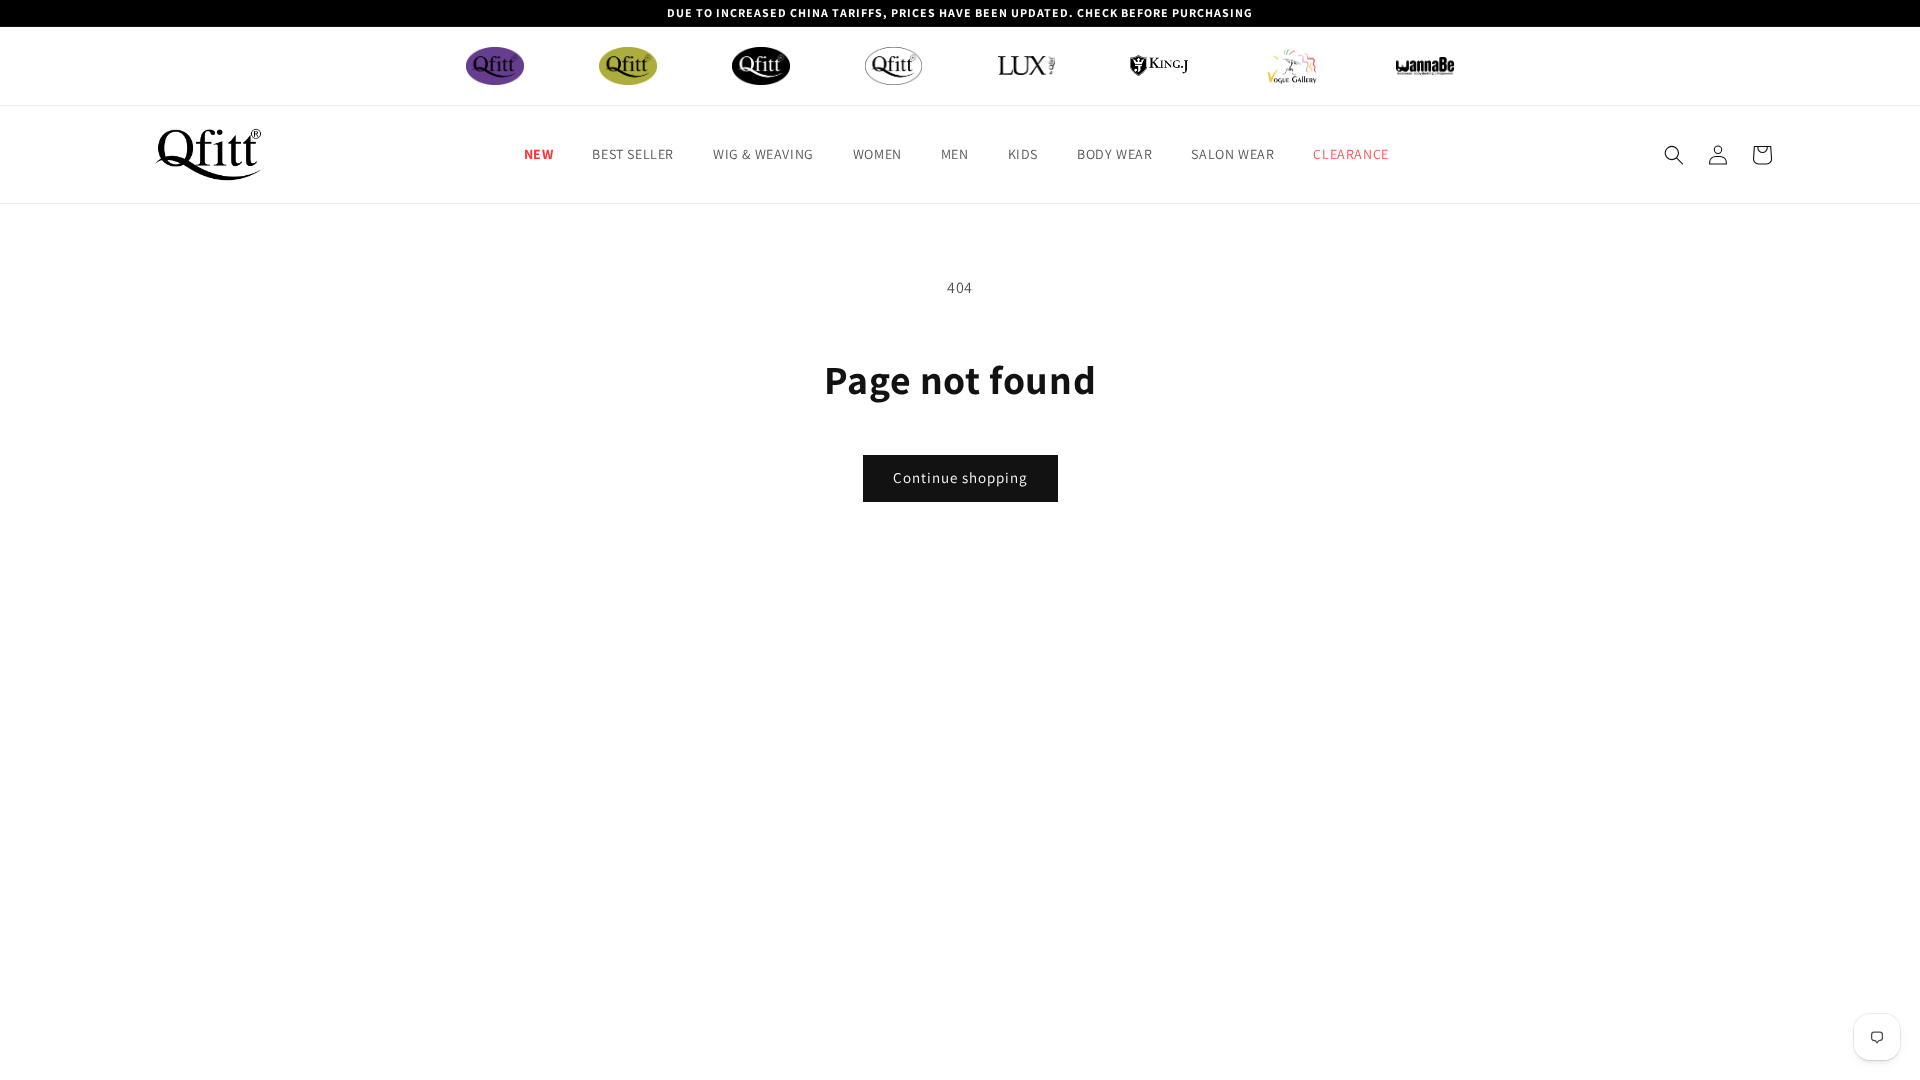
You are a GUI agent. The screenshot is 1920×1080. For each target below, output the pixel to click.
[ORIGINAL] (495, 66)
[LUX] (1027, 65)
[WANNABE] (1425, 66)
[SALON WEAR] (1292, 66)
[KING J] (1159, 65)
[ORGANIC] (628, 66)
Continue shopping (960, 477)
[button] (546, 154)
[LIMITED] (894, 66)
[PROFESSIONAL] (761, 66)
